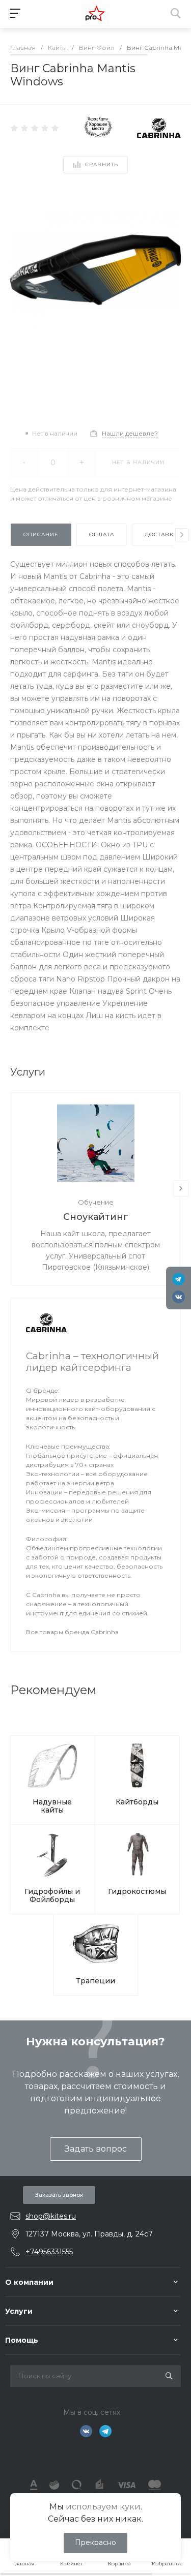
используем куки (103, 2507)
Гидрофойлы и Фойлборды (52, 1895)
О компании (29, 2282)
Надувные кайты (52, 1806)
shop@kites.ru (51, 2216)
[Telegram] (179, 1279)
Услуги (19, 2311)
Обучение (96, 1202)
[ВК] (179, 1297)
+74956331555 (49, 2252)
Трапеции (95, 1981)
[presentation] (182, 535)
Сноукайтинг (96, 1217)
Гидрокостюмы (137, 1891)
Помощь (22, 2340)
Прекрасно (95, 2542)
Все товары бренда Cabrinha (72, 1632)
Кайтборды (137, 1802)
